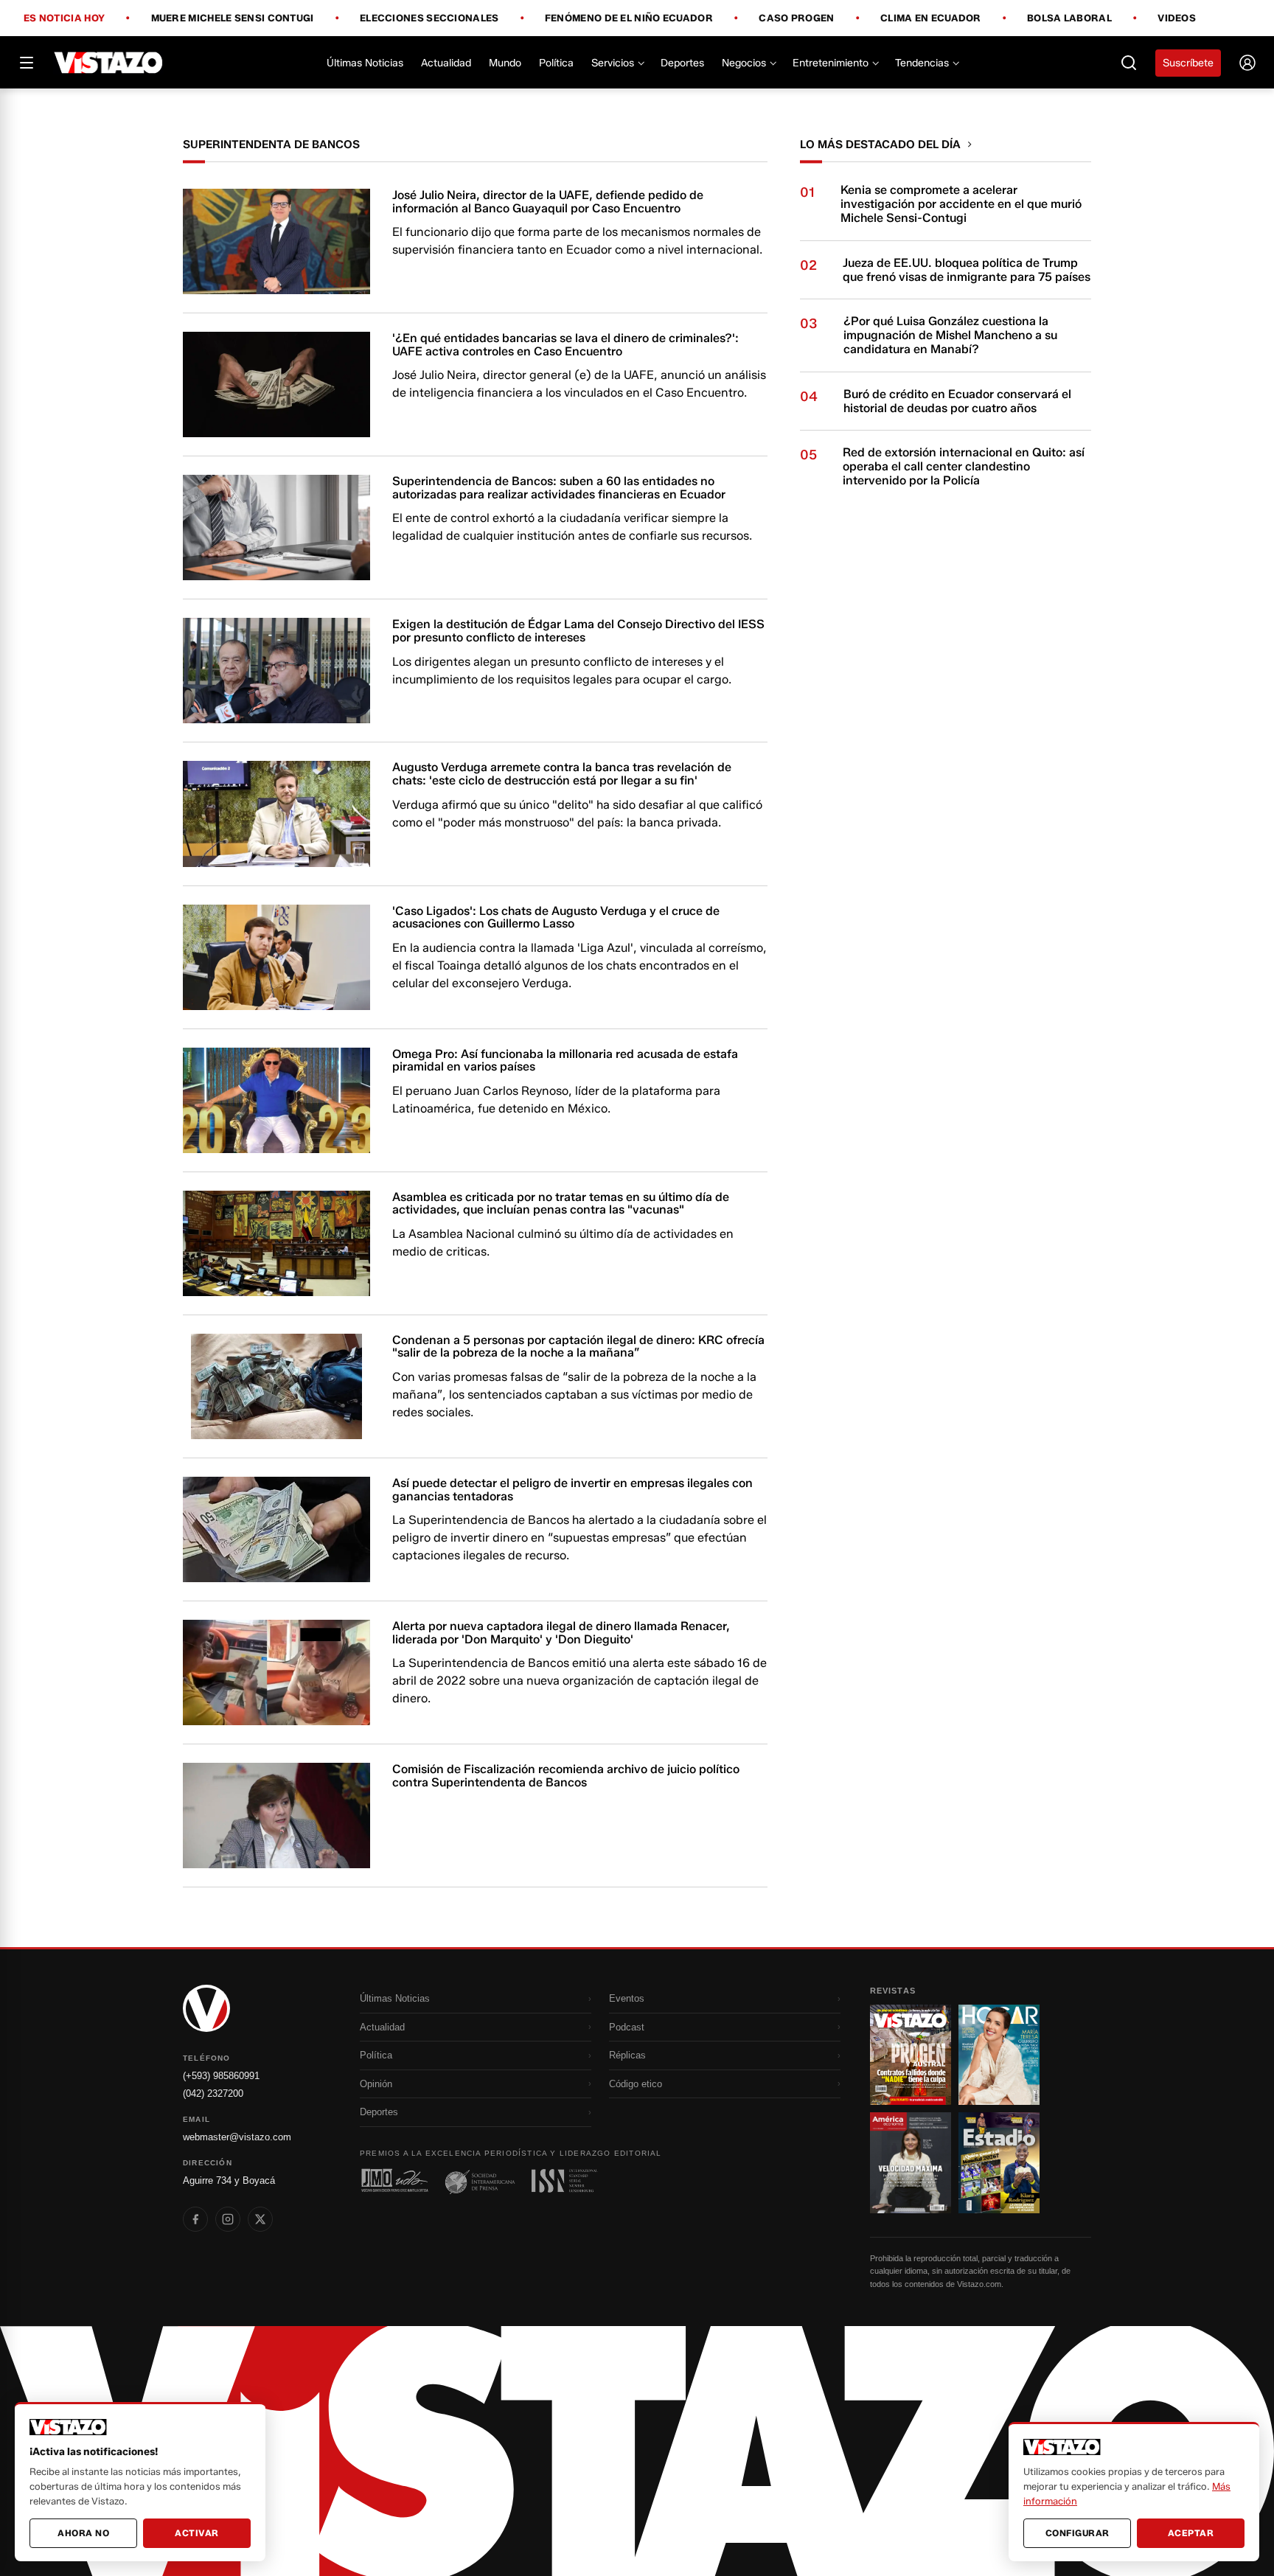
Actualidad (446, 63)
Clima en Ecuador (931, 18)
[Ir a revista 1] (911, 2055)
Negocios (744, 63)
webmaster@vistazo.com (237, 2137)
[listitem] (195, 2219)
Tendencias (922, 63)
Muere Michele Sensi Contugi (233, 18)
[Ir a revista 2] (999, 2055)
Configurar (1078, 2533)
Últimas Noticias (365, 63)
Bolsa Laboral (1069, 18)
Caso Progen (796, 18)
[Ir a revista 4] (999, 2162)
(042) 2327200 (213, 2093)
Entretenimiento (831, 63)
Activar (197, 2533)
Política (556, 63)
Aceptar (1191, 2533)
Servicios (613, 63)
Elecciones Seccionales (429, 18)
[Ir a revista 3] (911, 2162)
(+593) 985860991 (221, 2076)
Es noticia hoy (64, 18)
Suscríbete (1188, 63)
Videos (1177, 18)
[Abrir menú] (27, 63)
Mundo (505, 63)
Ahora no (83, 2533)
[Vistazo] (109, 63)
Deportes (682, 63)
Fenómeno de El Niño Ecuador (629, 18)
